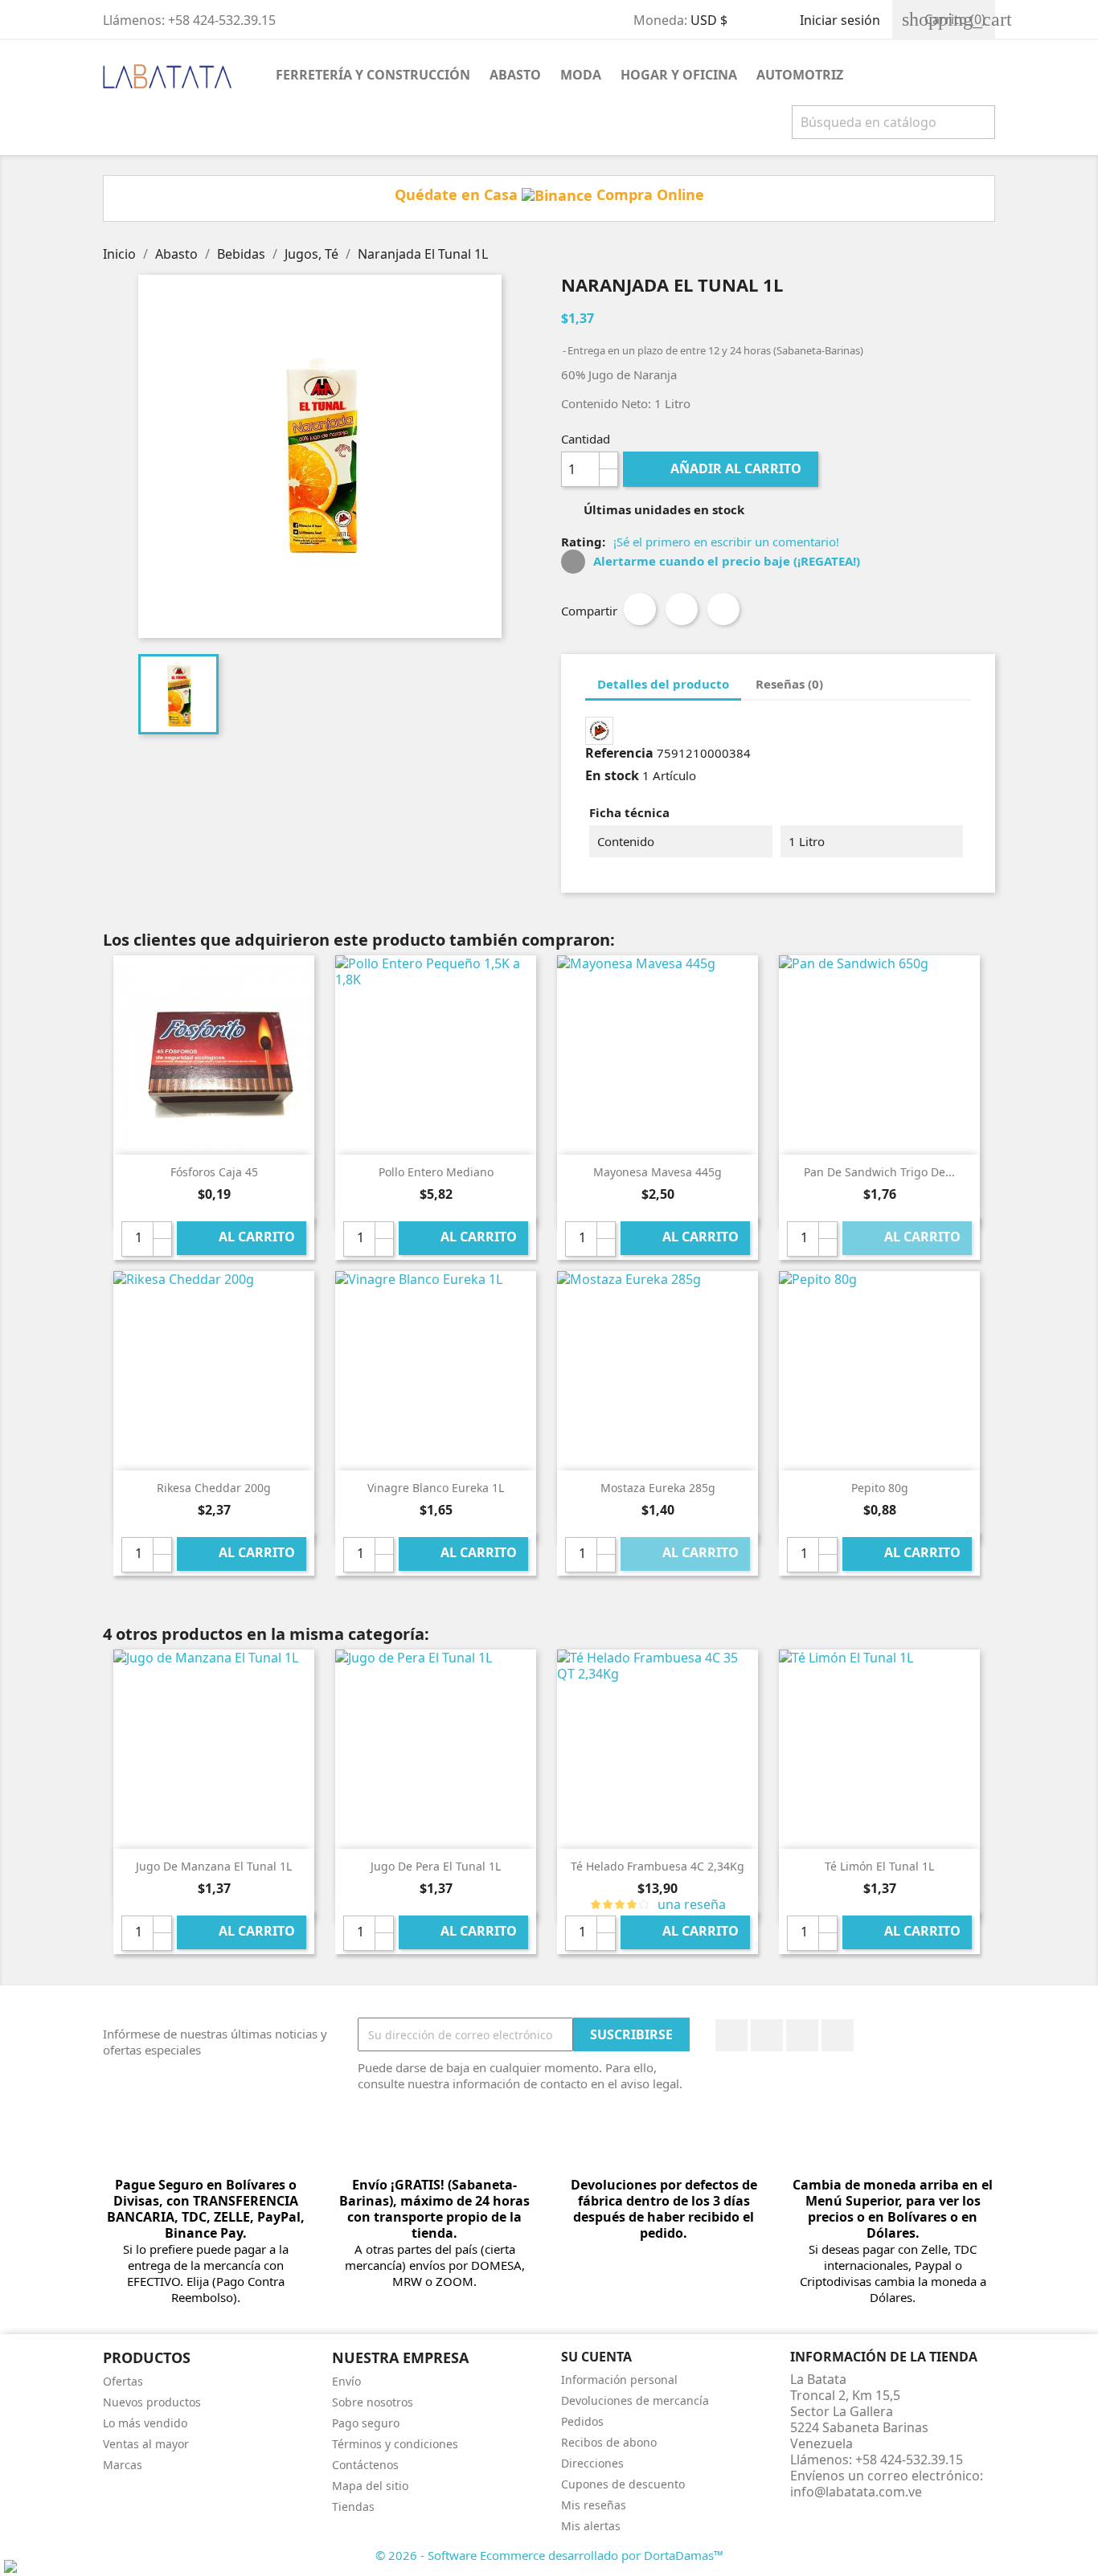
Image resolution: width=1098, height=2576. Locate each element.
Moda (581, 75)
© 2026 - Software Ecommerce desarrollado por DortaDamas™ (549, 2555)
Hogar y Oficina (679, 75)
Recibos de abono (609, 2442)
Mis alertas (591, 2526)
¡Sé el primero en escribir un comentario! (726, 542)
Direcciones (592, 2463)
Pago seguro (366, 2423)
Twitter (767, 2035)
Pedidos (582, 2421)
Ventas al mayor (146, 2444)
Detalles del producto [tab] (663, 684)
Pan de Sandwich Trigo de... (879, 1172)
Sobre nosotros (373, 2402)
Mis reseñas (594, 2505)
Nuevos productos (152, 2402)
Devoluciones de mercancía (635, 2400)
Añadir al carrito (722, 468)
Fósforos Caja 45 (214, 1172)
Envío (346, 2381)
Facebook (731, 2035)
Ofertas (123, 2381)
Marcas (123, 2465)
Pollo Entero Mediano (436, 1172)
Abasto (515, 75)
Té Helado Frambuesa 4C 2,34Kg (658, 1866)
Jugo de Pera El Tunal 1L (436, 1866)
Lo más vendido (145, 2423)
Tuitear (682, 609)
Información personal (619, 2380)
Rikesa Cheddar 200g (214, 1488)
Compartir (640, 609)
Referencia (619, 753)
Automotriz (800, 75)
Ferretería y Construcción (373, 75)
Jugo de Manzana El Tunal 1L (214, 1866)
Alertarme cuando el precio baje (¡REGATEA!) (725, 561)
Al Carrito (243, 1238)
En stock (612, 775)
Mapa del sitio (370, 2486)
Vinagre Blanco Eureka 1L (436, 1488)
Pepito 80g (880, 1488)
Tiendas (353, 2506)
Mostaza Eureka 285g (658, 1488)
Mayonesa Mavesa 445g (658, 1172)
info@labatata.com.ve (856, 2492)
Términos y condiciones (395, 2444)
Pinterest (723, 609)
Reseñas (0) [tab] (789, 684)
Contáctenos (365, 2465)
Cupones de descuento (623, 2484)
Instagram (838, 2035)
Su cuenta (596, 2357)
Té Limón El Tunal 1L (879, 1866)
